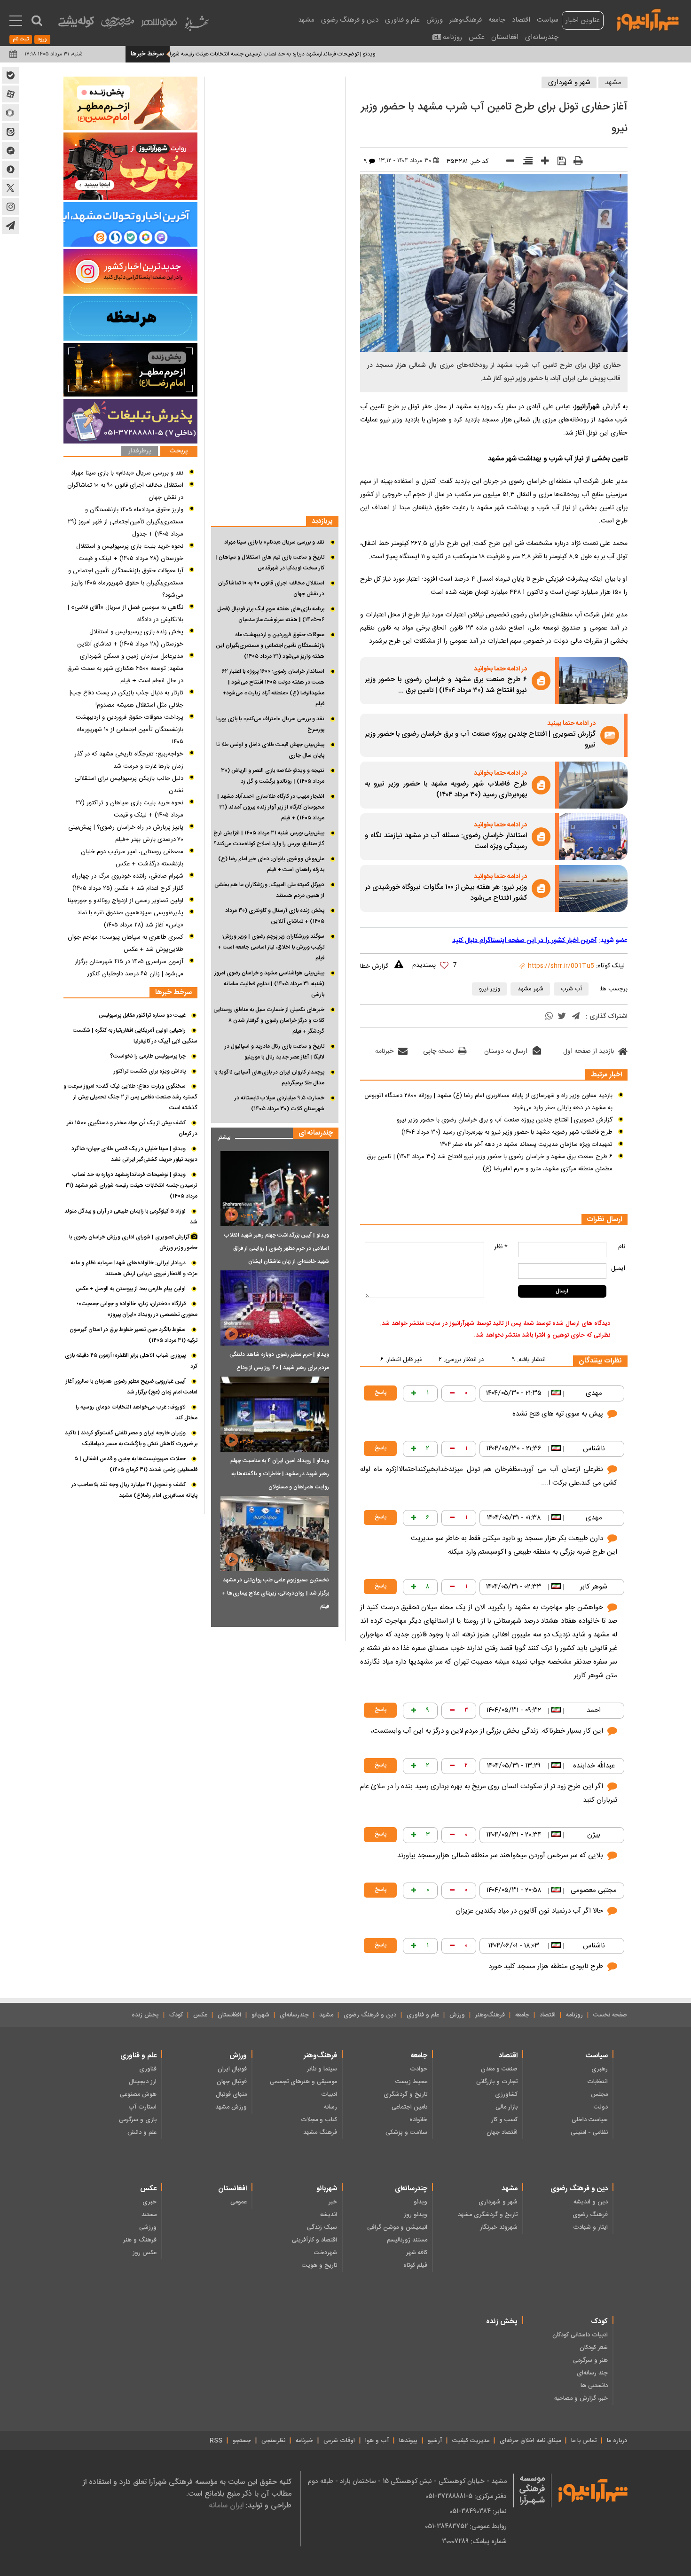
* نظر (501, 1247)
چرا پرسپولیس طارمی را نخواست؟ (148, 1056)
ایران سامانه (226, 2505)
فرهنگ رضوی (590, 2215)
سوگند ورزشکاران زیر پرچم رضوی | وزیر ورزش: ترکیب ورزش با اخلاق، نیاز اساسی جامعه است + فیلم (271, 947)
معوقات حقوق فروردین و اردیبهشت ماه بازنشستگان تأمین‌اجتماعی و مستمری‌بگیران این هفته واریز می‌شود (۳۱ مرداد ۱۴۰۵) (270, 646)
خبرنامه (384, 1051)
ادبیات (329, 2094)
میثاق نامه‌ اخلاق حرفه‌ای (530, 2441)
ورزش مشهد (231, 2107)
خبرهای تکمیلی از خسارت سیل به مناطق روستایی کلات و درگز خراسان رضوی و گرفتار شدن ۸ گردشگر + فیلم (269, 1020)
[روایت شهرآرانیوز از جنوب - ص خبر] (130, 166)
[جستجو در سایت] (37, 21)
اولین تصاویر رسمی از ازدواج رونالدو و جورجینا (126, 901)
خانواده (418, 2120)
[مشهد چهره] (118, 26)
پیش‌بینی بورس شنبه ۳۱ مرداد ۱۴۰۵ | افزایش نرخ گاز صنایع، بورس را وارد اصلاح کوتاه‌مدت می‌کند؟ (269, 838)
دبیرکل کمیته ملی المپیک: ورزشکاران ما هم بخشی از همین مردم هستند (269, 890)
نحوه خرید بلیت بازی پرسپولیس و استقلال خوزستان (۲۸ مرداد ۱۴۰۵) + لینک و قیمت (130, 553)
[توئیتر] (562, 1017)
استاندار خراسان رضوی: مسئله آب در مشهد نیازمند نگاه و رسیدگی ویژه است (446, 841)
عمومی (239, 2202)
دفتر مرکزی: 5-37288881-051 (466, 2496)
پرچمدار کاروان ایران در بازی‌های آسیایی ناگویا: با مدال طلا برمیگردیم (269, 1078)
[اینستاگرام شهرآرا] (10, 207)
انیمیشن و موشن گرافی (397, 2227)
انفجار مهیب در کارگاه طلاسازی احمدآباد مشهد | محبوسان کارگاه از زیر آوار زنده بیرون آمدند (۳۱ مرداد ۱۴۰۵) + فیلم (271, 807)
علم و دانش (142, 2132)
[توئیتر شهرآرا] (10, 188)
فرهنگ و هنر (140, 2240)
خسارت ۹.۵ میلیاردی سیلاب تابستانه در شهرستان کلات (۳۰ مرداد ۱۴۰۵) (279, 1103)
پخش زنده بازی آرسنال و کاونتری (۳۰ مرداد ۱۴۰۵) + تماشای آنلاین (275, 916)
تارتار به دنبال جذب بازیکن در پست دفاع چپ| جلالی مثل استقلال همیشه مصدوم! (126, 699)
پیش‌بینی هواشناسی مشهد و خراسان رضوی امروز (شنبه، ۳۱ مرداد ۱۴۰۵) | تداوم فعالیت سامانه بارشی (269, 984)
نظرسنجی (273, 2441)
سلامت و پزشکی (406, 2132)
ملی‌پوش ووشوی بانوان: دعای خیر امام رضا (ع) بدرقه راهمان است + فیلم (271, 864)
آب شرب (571, 989)
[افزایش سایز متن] (542, 163)
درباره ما (617, 2441)
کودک (176, 2015)
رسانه (330, 2107)
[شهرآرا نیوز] (648, 19)
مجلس (599, 2094)
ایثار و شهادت (590, 2227)
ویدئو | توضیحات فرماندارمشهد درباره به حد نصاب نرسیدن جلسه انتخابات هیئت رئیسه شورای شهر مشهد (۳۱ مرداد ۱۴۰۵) (307, 54)
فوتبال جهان (232, 2082)
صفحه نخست (610, 2015)
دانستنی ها (594, 2386)
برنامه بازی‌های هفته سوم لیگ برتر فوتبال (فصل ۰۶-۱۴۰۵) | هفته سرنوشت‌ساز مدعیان (271, 614)
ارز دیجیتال (143, 2082)
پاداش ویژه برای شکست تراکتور (150, 1071)
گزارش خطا (374, 966)
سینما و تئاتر (322, 2069)
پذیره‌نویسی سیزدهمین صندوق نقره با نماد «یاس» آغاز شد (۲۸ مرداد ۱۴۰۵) (130, 919)
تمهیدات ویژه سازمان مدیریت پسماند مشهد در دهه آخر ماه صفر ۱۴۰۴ (526, 1144)
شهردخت (326, 2253)
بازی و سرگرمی (138, 2120)
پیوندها (408, 2441)
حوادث (419, 2069)
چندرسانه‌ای (542, 37)
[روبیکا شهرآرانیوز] (10, 113)
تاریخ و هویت (319, 2265)
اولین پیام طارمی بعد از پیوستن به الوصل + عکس (131, 1289)
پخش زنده (145, 2015)
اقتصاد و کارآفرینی (314, 2240)
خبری (149, 2202)
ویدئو (420, 2202)
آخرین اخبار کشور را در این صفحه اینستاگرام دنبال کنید (524, 941)
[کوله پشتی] (76, 24)
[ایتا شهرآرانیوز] (10, 132)
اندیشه (329, 2215)
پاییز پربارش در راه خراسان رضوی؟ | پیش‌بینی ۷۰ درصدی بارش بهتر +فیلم (126, 833)
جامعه (497, 20)
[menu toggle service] (16, 22)
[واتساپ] (549, 1017)
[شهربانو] (196, 26)
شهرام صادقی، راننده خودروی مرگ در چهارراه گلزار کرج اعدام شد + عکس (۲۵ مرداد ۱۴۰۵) (128, 882)
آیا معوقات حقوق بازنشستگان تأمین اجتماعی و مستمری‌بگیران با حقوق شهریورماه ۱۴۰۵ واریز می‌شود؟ (126, 583)
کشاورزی (506, 2094)
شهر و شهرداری (569, 82)
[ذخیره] (558, 162)
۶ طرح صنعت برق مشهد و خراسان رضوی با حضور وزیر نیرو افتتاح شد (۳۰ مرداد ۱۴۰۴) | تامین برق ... (446, 685)
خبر (333, 2202)
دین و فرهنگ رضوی (350, 20)
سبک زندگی (322, 2227)
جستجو (242, 2441)
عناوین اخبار (583, 20)
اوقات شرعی (339, 2441)
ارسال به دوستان (506, 1051)
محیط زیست (411, 2082)
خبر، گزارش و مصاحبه (581, 2398)
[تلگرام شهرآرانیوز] (10, 226)
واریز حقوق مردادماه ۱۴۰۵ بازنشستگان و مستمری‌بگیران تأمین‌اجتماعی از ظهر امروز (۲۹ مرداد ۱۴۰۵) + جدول (126, 522)
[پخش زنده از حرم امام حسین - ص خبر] (130, 103)
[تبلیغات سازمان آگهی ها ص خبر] (130, 421)
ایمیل (618, 1269)
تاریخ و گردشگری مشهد (488, 2215)
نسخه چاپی (438, 1051)
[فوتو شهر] (159, 25)
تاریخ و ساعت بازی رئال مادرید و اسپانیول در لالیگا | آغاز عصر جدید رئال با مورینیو (275, 1052)
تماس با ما (584, 2441)
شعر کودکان (594, 2348)
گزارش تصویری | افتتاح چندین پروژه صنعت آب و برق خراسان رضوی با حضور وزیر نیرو (480, 740)
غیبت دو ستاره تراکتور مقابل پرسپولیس (142, 1015)
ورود (42, 39)
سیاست (548, 20)
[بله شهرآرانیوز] (10, 75)
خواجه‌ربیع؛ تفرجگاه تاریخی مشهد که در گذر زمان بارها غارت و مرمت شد (129, 760)
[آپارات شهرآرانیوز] (10, 94)
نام (622, 1247)
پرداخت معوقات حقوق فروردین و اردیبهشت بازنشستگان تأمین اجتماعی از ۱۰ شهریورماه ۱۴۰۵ (130, 730)
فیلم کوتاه (415, 2265)
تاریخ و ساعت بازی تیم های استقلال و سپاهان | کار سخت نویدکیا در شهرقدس (270, 563)
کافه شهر (417, 2253)
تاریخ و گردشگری (405, 2094)
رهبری (600, 2069)
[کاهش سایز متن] (507, 163)
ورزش (435, 20)
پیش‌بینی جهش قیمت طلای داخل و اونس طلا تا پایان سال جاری (270, 750)
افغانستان (505, 37)
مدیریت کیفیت (471, 2441)
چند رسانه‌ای (592, 2373)
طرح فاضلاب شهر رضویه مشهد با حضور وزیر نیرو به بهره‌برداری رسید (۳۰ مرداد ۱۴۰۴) (446, 790)
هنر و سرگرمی (590, 2360)
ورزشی (148, 2227)
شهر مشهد (530, 989)
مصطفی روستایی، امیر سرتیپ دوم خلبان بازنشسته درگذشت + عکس (132, 858)
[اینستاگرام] (130, 271)
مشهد (306, 20)
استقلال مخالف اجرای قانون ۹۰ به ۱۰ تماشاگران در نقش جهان (271, 588)
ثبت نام (21, 39)
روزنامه (452, 37)
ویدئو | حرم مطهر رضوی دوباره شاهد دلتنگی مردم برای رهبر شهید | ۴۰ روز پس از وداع (279, 1361)
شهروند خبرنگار (499, 2227)
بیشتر (221, 1135)
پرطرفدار (140, 451)
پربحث (179, 451)
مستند (149, 2215)
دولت (601, 2107)
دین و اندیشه (591, 2202)
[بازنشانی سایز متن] (524, 163)
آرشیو (435, 2441)
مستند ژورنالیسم (407, 2240)
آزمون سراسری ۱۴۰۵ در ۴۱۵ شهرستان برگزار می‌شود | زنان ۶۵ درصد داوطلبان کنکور (129, 968)
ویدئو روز (416, 2215)
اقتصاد (521, 20)
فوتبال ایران (232, 2069)
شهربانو (260, 2015)
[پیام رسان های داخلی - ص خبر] (130, 224)
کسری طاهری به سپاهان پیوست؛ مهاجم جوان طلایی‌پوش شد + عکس (126, 943)
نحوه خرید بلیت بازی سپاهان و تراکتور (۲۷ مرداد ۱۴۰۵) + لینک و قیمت (130, 809)
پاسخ (381, 1393)
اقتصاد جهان (502, 2132)
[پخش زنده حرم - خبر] (130, 370)
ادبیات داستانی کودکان (580, 2335)
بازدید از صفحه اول (589, 1051)
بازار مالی (506, 2107)
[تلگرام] (576, 1017)
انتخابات (597, 2082)
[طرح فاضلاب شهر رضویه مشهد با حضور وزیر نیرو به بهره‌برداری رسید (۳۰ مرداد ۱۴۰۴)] (593, 785)
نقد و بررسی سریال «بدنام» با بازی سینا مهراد (274, 542)
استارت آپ (142, 2107)
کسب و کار (504, 2120)
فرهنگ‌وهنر (466, 20)
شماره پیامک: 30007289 (474, 2541)
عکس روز (145, 2253)
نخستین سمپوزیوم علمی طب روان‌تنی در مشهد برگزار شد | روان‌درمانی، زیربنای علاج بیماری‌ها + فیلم (275, 1593)
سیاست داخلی (590, 2120)
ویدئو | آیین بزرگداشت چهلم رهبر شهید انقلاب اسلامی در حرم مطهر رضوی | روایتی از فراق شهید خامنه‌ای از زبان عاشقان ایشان (276, 1248)
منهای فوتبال (231, 2094)
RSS (216, 2441)
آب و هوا (377, 2441)
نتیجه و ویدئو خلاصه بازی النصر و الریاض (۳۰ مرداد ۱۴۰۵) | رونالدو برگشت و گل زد (273, 776)
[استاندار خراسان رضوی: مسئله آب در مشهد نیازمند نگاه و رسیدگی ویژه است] (593, 837)
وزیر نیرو (490, 989)
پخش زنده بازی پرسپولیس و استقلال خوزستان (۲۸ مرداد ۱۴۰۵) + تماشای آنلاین (130, 638)
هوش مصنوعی (138, 2094)
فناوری (148, 2069)
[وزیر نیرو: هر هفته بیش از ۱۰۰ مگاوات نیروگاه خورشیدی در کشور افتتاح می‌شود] (593, 888)
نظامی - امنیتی (589, 2132)
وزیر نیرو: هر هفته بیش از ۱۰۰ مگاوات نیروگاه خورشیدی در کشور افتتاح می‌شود (446, 893)
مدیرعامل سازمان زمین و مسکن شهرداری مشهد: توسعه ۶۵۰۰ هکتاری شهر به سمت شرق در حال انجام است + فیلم (125, 669)
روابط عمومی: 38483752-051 (466, 2526)
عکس (477, 37)
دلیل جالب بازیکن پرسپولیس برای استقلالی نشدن (129, 785)
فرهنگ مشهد (320, 2132)
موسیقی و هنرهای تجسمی (303, 2082)
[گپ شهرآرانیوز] (10, 150)
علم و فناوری (402, 20)
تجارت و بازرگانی (497, 2082)
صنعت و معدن (499, 2069)
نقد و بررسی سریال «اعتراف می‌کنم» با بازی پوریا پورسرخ (270, 724)
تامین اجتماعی (409, 2107)
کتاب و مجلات (319, 2120)
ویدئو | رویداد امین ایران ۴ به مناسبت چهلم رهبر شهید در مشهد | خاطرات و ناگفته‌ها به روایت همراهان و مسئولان (280, 1474)
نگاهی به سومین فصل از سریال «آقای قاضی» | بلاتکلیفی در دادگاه (126, 614)
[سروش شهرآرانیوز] (10, 169)
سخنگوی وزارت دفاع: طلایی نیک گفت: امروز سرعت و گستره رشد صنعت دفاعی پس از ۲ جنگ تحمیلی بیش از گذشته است (130, 1097)
